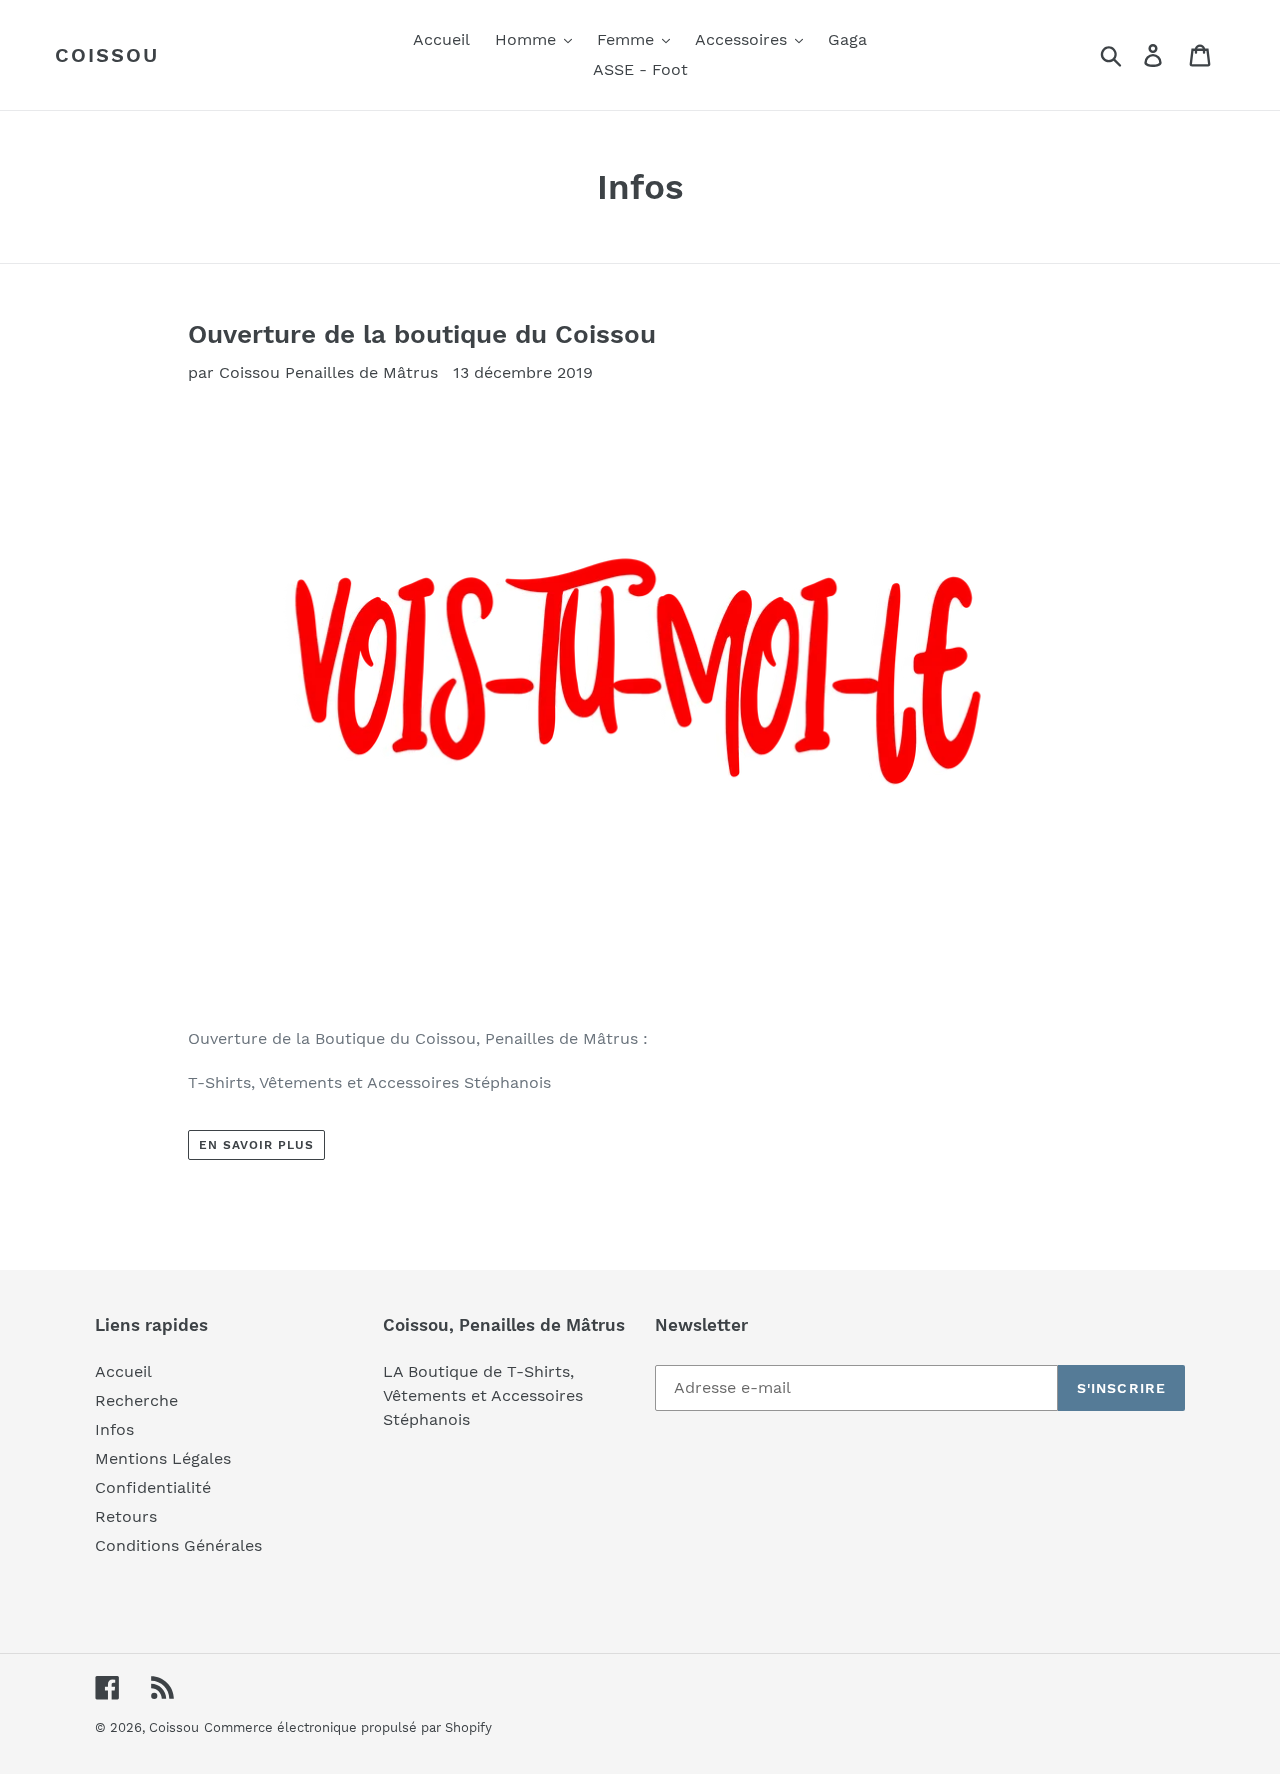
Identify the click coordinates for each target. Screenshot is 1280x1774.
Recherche (136, 1400)
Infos (114, 1429)
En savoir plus (256, 1145)
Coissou (107, 55)
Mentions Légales (163, 1458)
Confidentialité (153, 1487)
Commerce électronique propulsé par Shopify (348, 1727)
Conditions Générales (178, 1545)
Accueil (123, 1371)
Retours (126, 1516)
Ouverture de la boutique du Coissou (422, 334)
